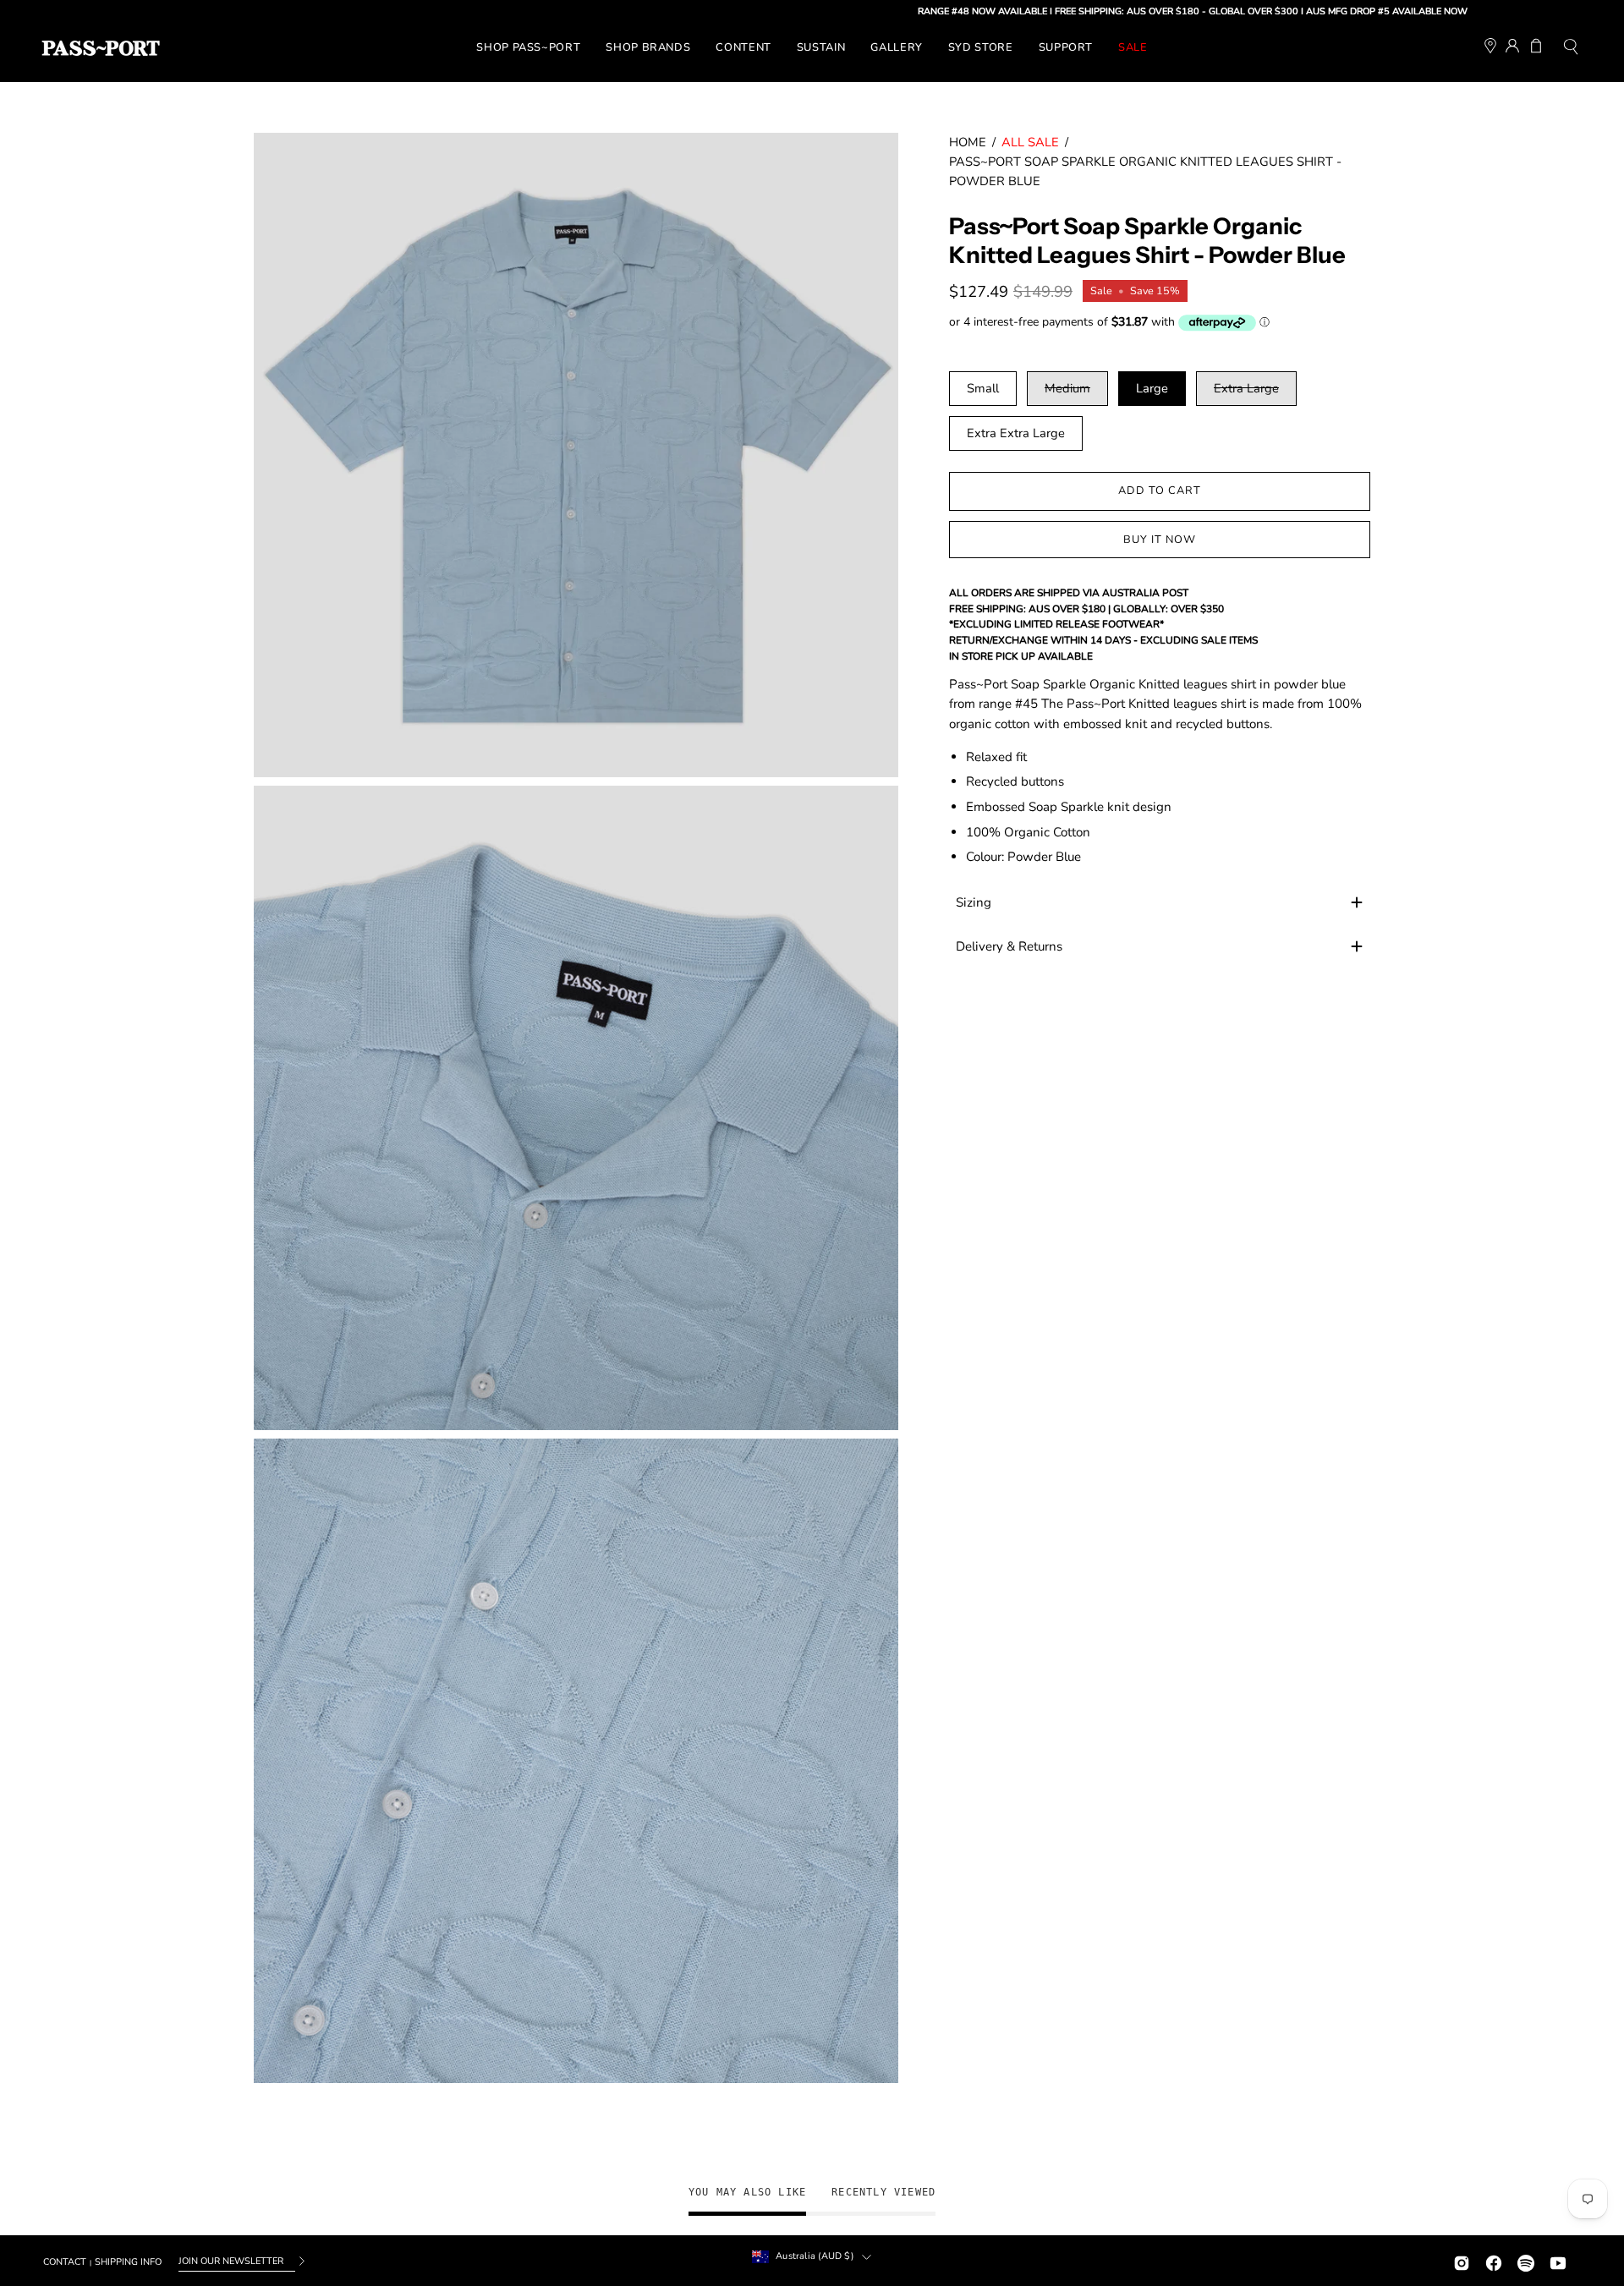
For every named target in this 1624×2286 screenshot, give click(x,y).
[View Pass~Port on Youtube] (1558, 2261)
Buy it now (1160, 540)
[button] (1571, 49)
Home (968, 142)
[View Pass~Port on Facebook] (1494, 2261)
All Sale (1030, 142)
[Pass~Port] (101, 48)
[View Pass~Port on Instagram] (1462, 2261)
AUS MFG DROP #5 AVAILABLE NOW (1293, 11)
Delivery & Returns (1009, 946)
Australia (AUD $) (815, 2256)
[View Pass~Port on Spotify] (1526, 2261)
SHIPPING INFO (128, 2262)
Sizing (974, 902)
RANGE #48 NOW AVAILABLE (889, 11)
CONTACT (65, 2262)
